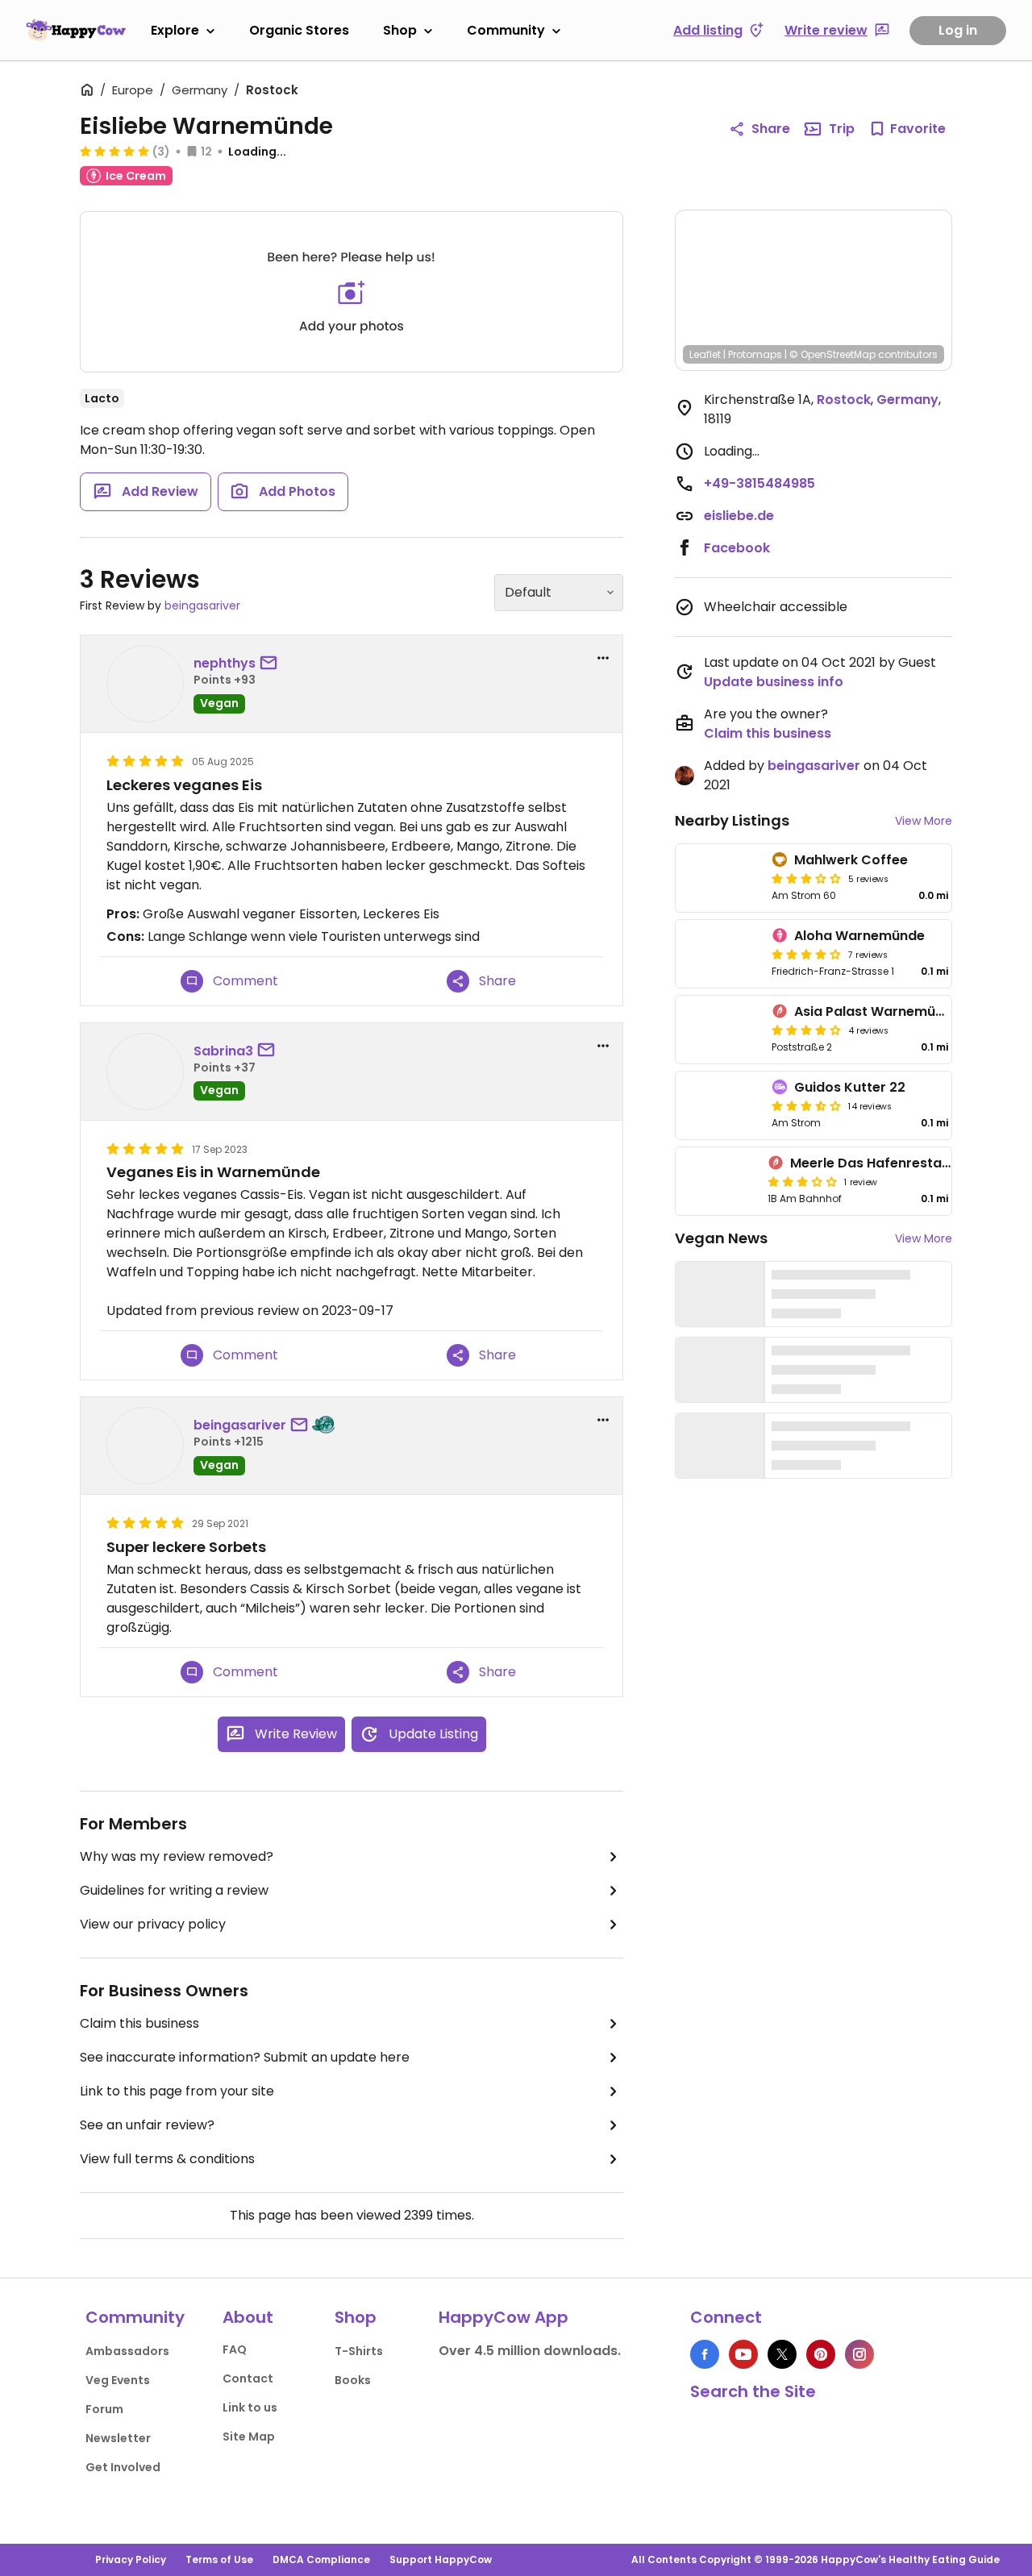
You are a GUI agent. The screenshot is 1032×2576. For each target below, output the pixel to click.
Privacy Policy (131, 2559)
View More (924, 821)
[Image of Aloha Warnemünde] (720, 954)
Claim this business (139, 2023)
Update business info (774, 682)
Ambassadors (127, 2351)
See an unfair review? (147, 2125)
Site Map (249, 2437)
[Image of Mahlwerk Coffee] (720, 878)
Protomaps (755, 354)
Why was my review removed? (177, 1856)
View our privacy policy (153, 1924)
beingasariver (202, 606)
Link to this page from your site (177, 2091)
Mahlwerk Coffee (851, 860)
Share (771, 129)
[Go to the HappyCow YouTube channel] (743, 2354)
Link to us (250, 2407)
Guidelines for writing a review (174, 1890)
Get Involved (123, 2467)
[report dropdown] (603, 658)
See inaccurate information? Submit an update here (245, 2057)
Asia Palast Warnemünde (877, 1011)
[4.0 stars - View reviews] (806, 954)
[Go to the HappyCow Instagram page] (859, 2354)
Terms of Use (219, 2559)
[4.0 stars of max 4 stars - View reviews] (806, 1030)
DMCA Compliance (321, 2559)
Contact (248, 2378)
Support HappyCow (441, 2559)
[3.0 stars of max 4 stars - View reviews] (802, 1181)
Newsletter (118, 2438)
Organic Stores (299, 30)
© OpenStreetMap (832, 354)
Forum (104, 2409)
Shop (400, 30)
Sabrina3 (223, 1051)
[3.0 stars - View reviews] (806, 878)
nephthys (225, 663)
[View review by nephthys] (145, 684)
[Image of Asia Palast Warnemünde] (720, 1030)
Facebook (737, 548)
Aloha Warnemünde (859, 936)
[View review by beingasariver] (145, 1446)
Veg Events (118, 2380)
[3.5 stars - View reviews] (806, 1105)
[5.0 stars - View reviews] (114, 151)
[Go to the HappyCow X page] (782, 2354)
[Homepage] (76, 30)
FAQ (235, 2349)
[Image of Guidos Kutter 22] (720, 1105)
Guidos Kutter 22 (850, 1087)
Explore (175, 30)
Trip (842, 129)
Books (353, 2380)
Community (506, 30)
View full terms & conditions (167, 2159)
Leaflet (705, 354)
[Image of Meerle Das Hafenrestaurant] (718, 1181)
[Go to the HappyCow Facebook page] (705, 2354)
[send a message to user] (272, 664)
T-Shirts (359, 2351)
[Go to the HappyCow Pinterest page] (821, 2354)
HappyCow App (504, 2317)
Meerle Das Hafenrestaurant (884, 1163)
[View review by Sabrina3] (145, 1072)
